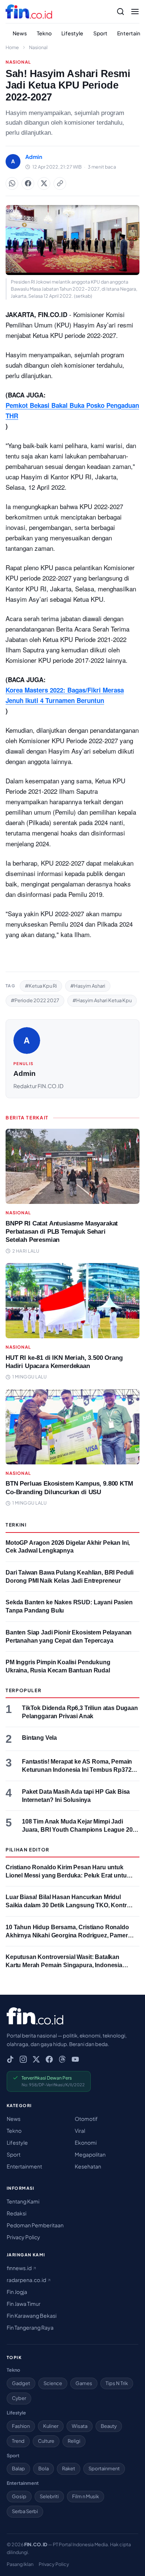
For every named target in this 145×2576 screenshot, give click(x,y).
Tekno (44, 33)
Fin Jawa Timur (24, 2304)
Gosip (19, 2496)
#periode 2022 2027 (35, 1000)
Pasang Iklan (20, 2564)
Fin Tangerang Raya (30, 2327)
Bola (43, 2468)
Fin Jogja (17, 2292)
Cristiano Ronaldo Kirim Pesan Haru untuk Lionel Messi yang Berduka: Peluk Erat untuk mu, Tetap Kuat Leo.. (68, 1875)
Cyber (19, 2398)
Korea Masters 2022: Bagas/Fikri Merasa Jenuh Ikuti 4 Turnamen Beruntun (65, 695)
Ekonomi (86, 2142)
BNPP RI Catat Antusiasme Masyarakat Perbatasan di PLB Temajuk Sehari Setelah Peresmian (62, 1232)
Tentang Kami (23, 2201)
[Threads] (62, 2059)
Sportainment (104, 2468)
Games (84, 2383)
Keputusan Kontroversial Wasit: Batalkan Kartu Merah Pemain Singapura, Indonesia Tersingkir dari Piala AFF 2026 (64, 1965)
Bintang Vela (39, 1738)
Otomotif (86, 2119)
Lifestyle (72, 33)
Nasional (38, 47)
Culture (46, 2441)
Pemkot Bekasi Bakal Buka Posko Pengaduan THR (72, 410)
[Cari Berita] (120, 12)
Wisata (80, 2426)
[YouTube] (75, 2059)
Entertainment (24, 2166)
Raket (69, 2468)
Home (12, 47)
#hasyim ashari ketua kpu (102, 1000)
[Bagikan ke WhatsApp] (12, 183)
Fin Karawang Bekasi (32, 2315)
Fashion (21, 2426)
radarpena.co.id (27, 2280)
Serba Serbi (25, 2511)
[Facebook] (49, 2059)
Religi (74, 2441)
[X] (36, 2059)
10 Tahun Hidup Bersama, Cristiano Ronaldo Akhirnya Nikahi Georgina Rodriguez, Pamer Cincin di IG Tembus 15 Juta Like (67, 1935)
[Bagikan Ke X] (44, 183)
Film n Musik (86, 2496)
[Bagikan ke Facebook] (28, 183)
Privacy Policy (23, 2237)
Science (53, 2383)
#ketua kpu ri (41, 986)
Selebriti (49, 2496)
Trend (18, 2441)
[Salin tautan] (60, 183)
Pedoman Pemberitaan (35, 2225)
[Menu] (135, 12)
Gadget (21, 2383)
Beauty (109, 2426)
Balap (18, 2468)
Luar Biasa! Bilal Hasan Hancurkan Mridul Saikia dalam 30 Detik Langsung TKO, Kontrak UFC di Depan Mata (69, 1905)
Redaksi (17, 2213)
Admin (25, 1073)
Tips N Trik (117, 2383)
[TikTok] (10, 2059)
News (20, 33)
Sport (101, 33)
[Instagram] (23, 2059)
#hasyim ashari (88, 986)
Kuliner (51, 2426)
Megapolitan (90, 2154)
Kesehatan (88, 2166)
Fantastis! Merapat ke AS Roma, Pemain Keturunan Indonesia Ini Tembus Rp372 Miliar (77, 1770)
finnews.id (20, 2268)
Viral (80, 2131)
